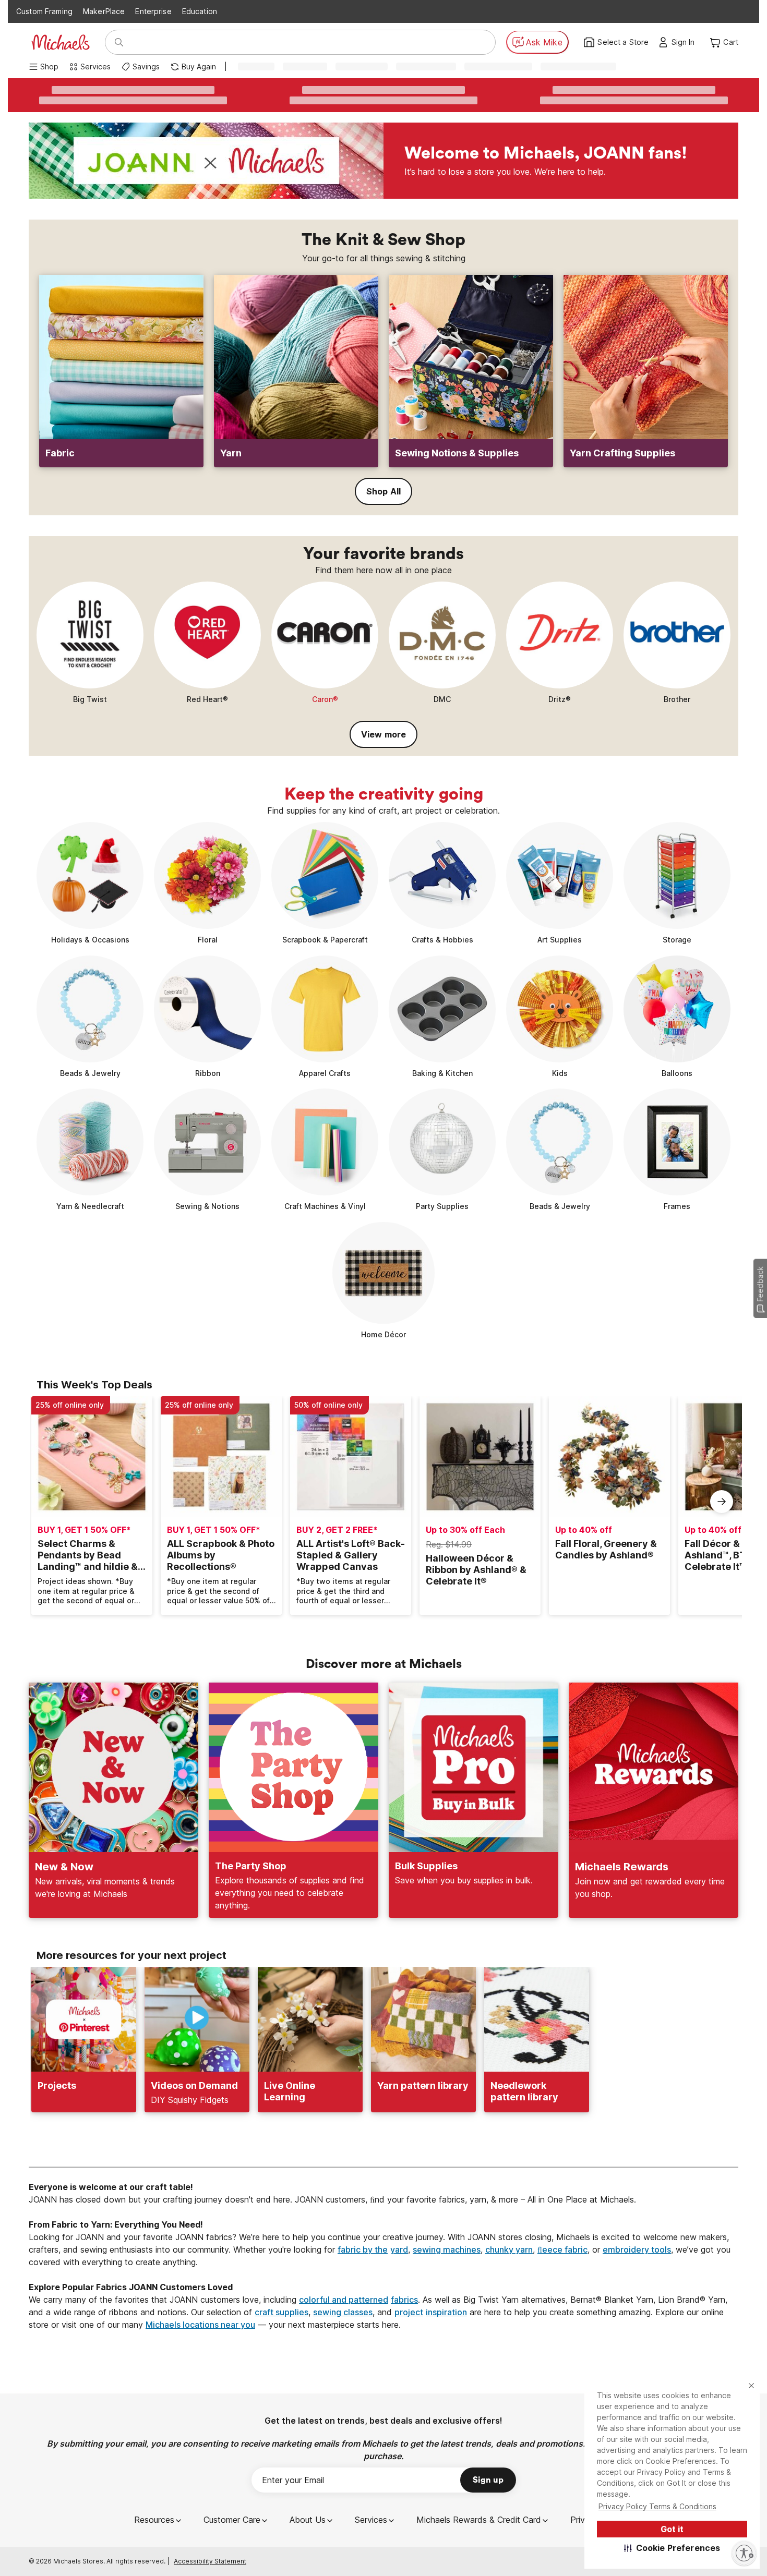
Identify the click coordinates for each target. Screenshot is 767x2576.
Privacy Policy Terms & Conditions (657, 2506)
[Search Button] (119, 42)
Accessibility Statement (210, 2561)
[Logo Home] (61, 42)
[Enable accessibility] (744, 2553)
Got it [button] (672, 2529)
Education (200, 11)
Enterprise (153, 11)
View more (383, 734)
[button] (672, 2548)
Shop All (383, 491)
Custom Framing (44, 11)
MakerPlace (104, 11)
